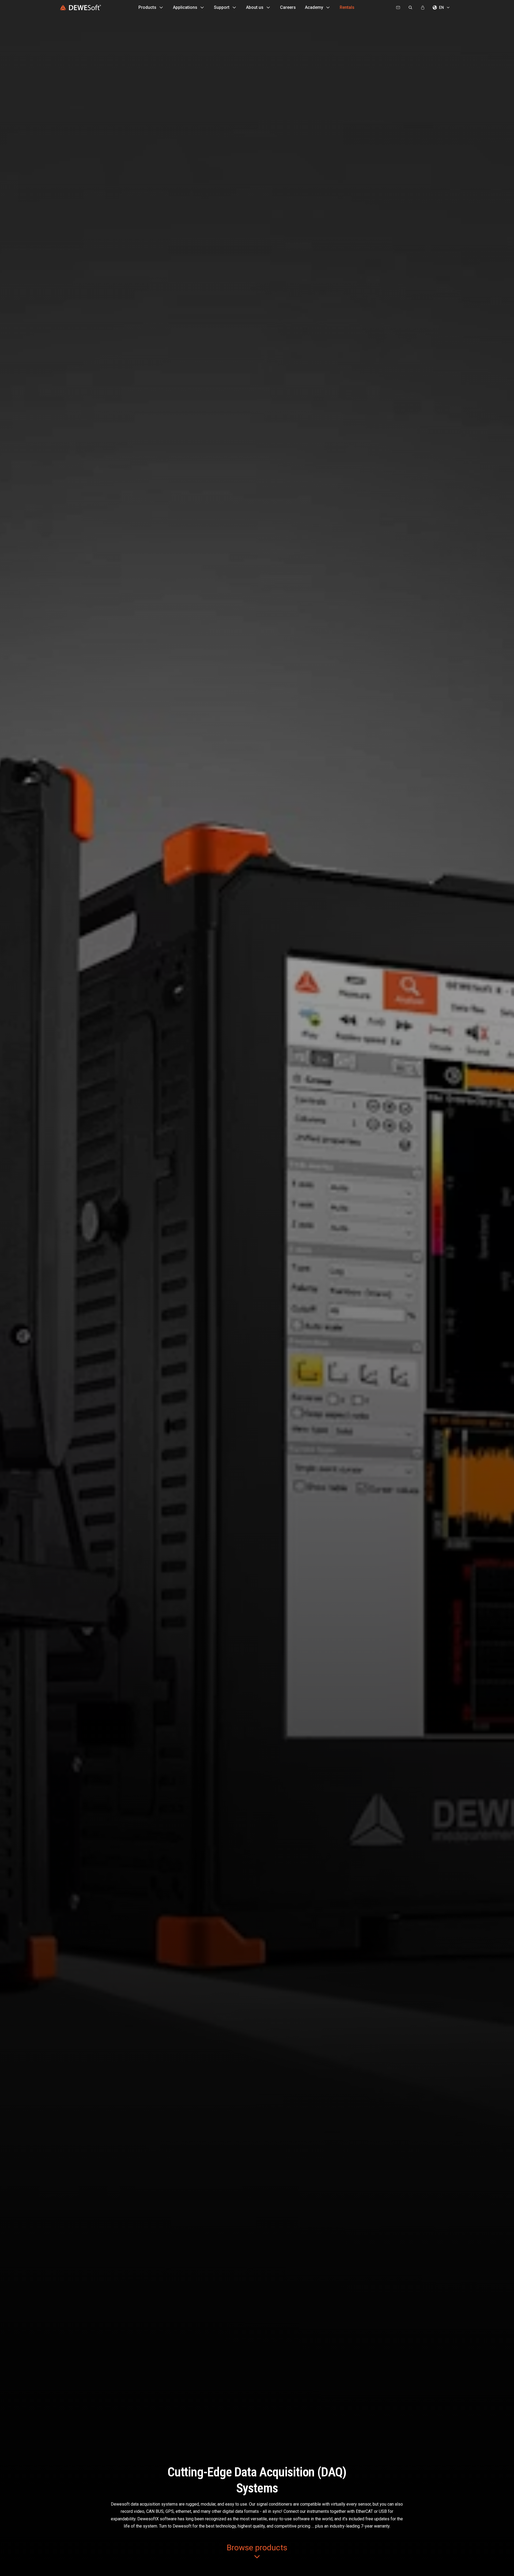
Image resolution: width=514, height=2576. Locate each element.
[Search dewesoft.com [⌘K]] (410, 7)
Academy (314, 7)
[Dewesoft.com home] (80, 7)
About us (255, 7)
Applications (185, 7)
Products (147, 7)
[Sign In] (423, 7)
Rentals (347, 7)
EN (441, 7)
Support (222, 7)
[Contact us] (398, 7)
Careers (288, 7)
